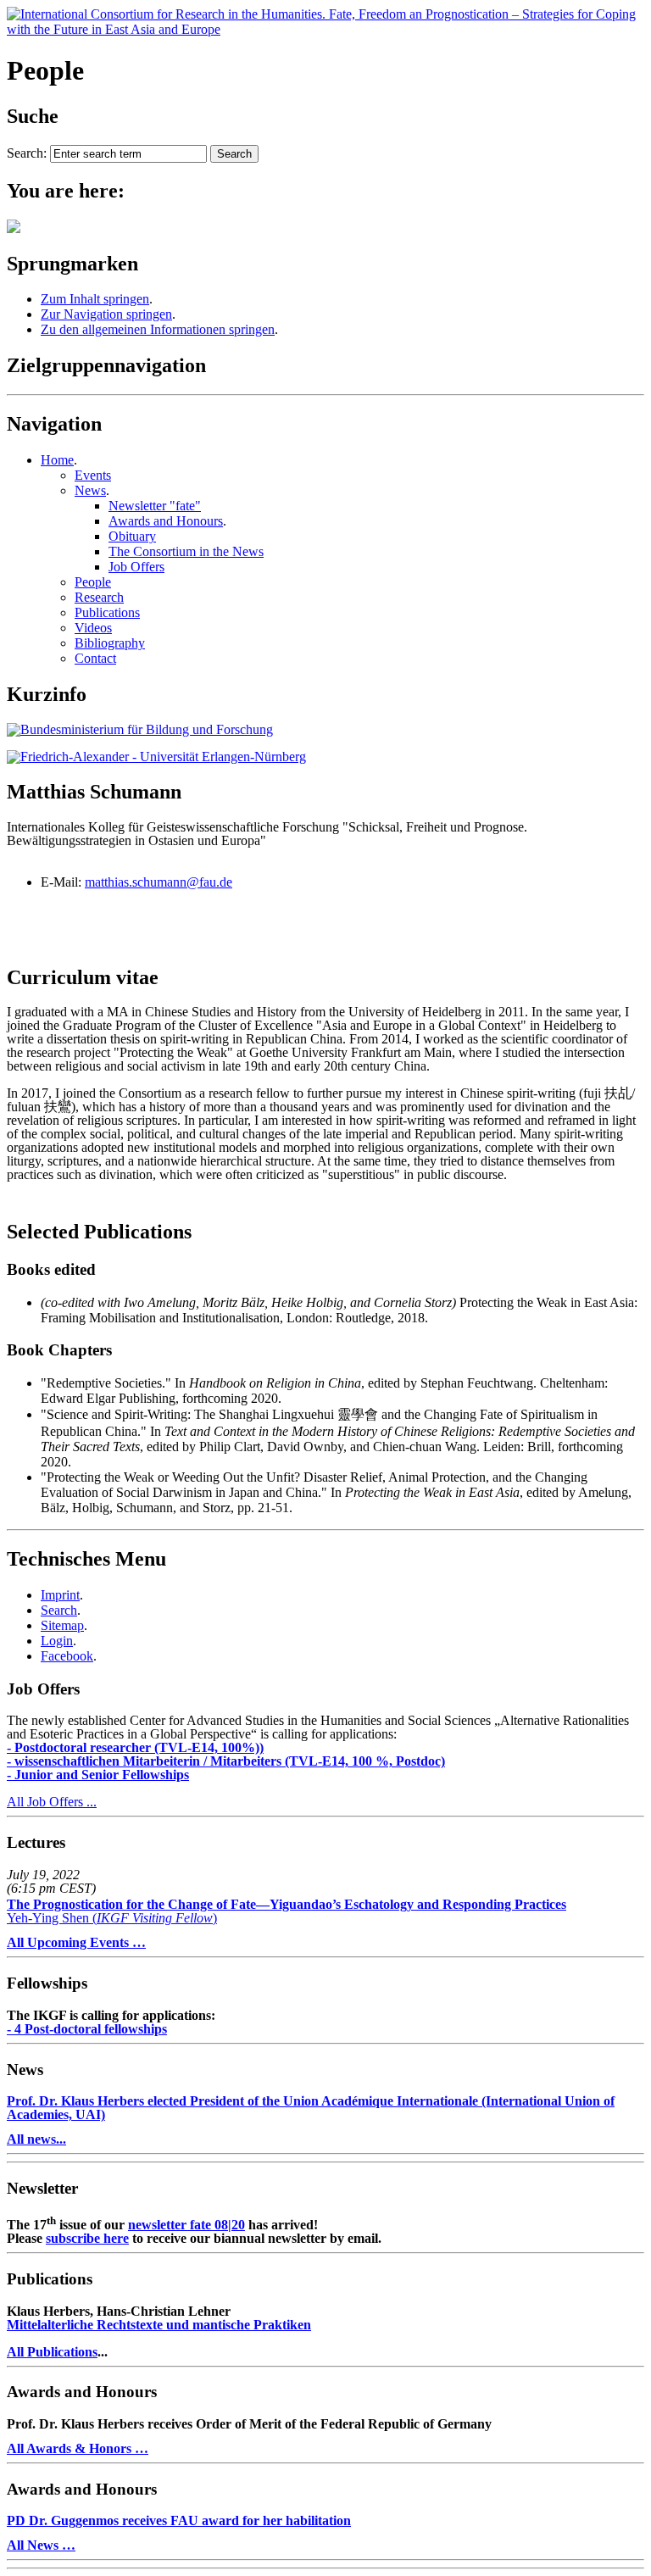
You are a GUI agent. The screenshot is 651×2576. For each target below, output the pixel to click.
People (93, 582)
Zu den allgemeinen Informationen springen (158, 329)
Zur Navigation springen (106, 314)
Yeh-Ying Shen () (287, 1911)
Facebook (67, 1656)
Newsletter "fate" (155, 506)
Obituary (132, 536)
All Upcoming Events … (76, 1942)
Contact (95, 658)
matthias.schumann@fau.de (159, 882)
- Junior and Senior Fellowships (98, 1775)
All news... (36, 2139)
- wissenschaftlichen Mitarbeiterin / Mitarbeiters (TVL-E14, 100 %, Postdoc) (226, 1761)
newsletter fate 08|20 (186, 2225)
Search (59, 1610)
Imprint (60, 1595)
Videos (93, 628)
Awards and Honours (166, 521)
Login (57, 1641)
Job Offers (136, 567)
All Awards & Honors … (78, 2448)
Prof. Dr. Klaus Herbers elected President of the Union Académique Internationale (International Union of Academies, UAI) (311, 2108)
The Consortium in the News (186, 551)
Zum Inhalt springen (95, 299)
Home (57, 460)
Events (93, 475)
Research (99, 597)
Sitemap (62, 1625)
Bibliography (110, 643)
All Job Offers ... (52, 1802)
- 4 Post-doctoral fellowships (87, 2029)
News (90, 490)
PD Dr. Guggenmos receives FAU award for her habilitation (179, 2520)
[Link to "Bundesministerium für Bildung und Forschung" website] (140, 729)
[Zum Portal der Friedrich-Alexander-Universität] (156, 757)
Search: (27, 153)
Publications (107, 612)
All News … (41, 2545)
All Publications (52, 2352)
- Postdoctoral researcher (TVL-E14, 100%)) (135, 1747)
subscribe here (87, 2238)
